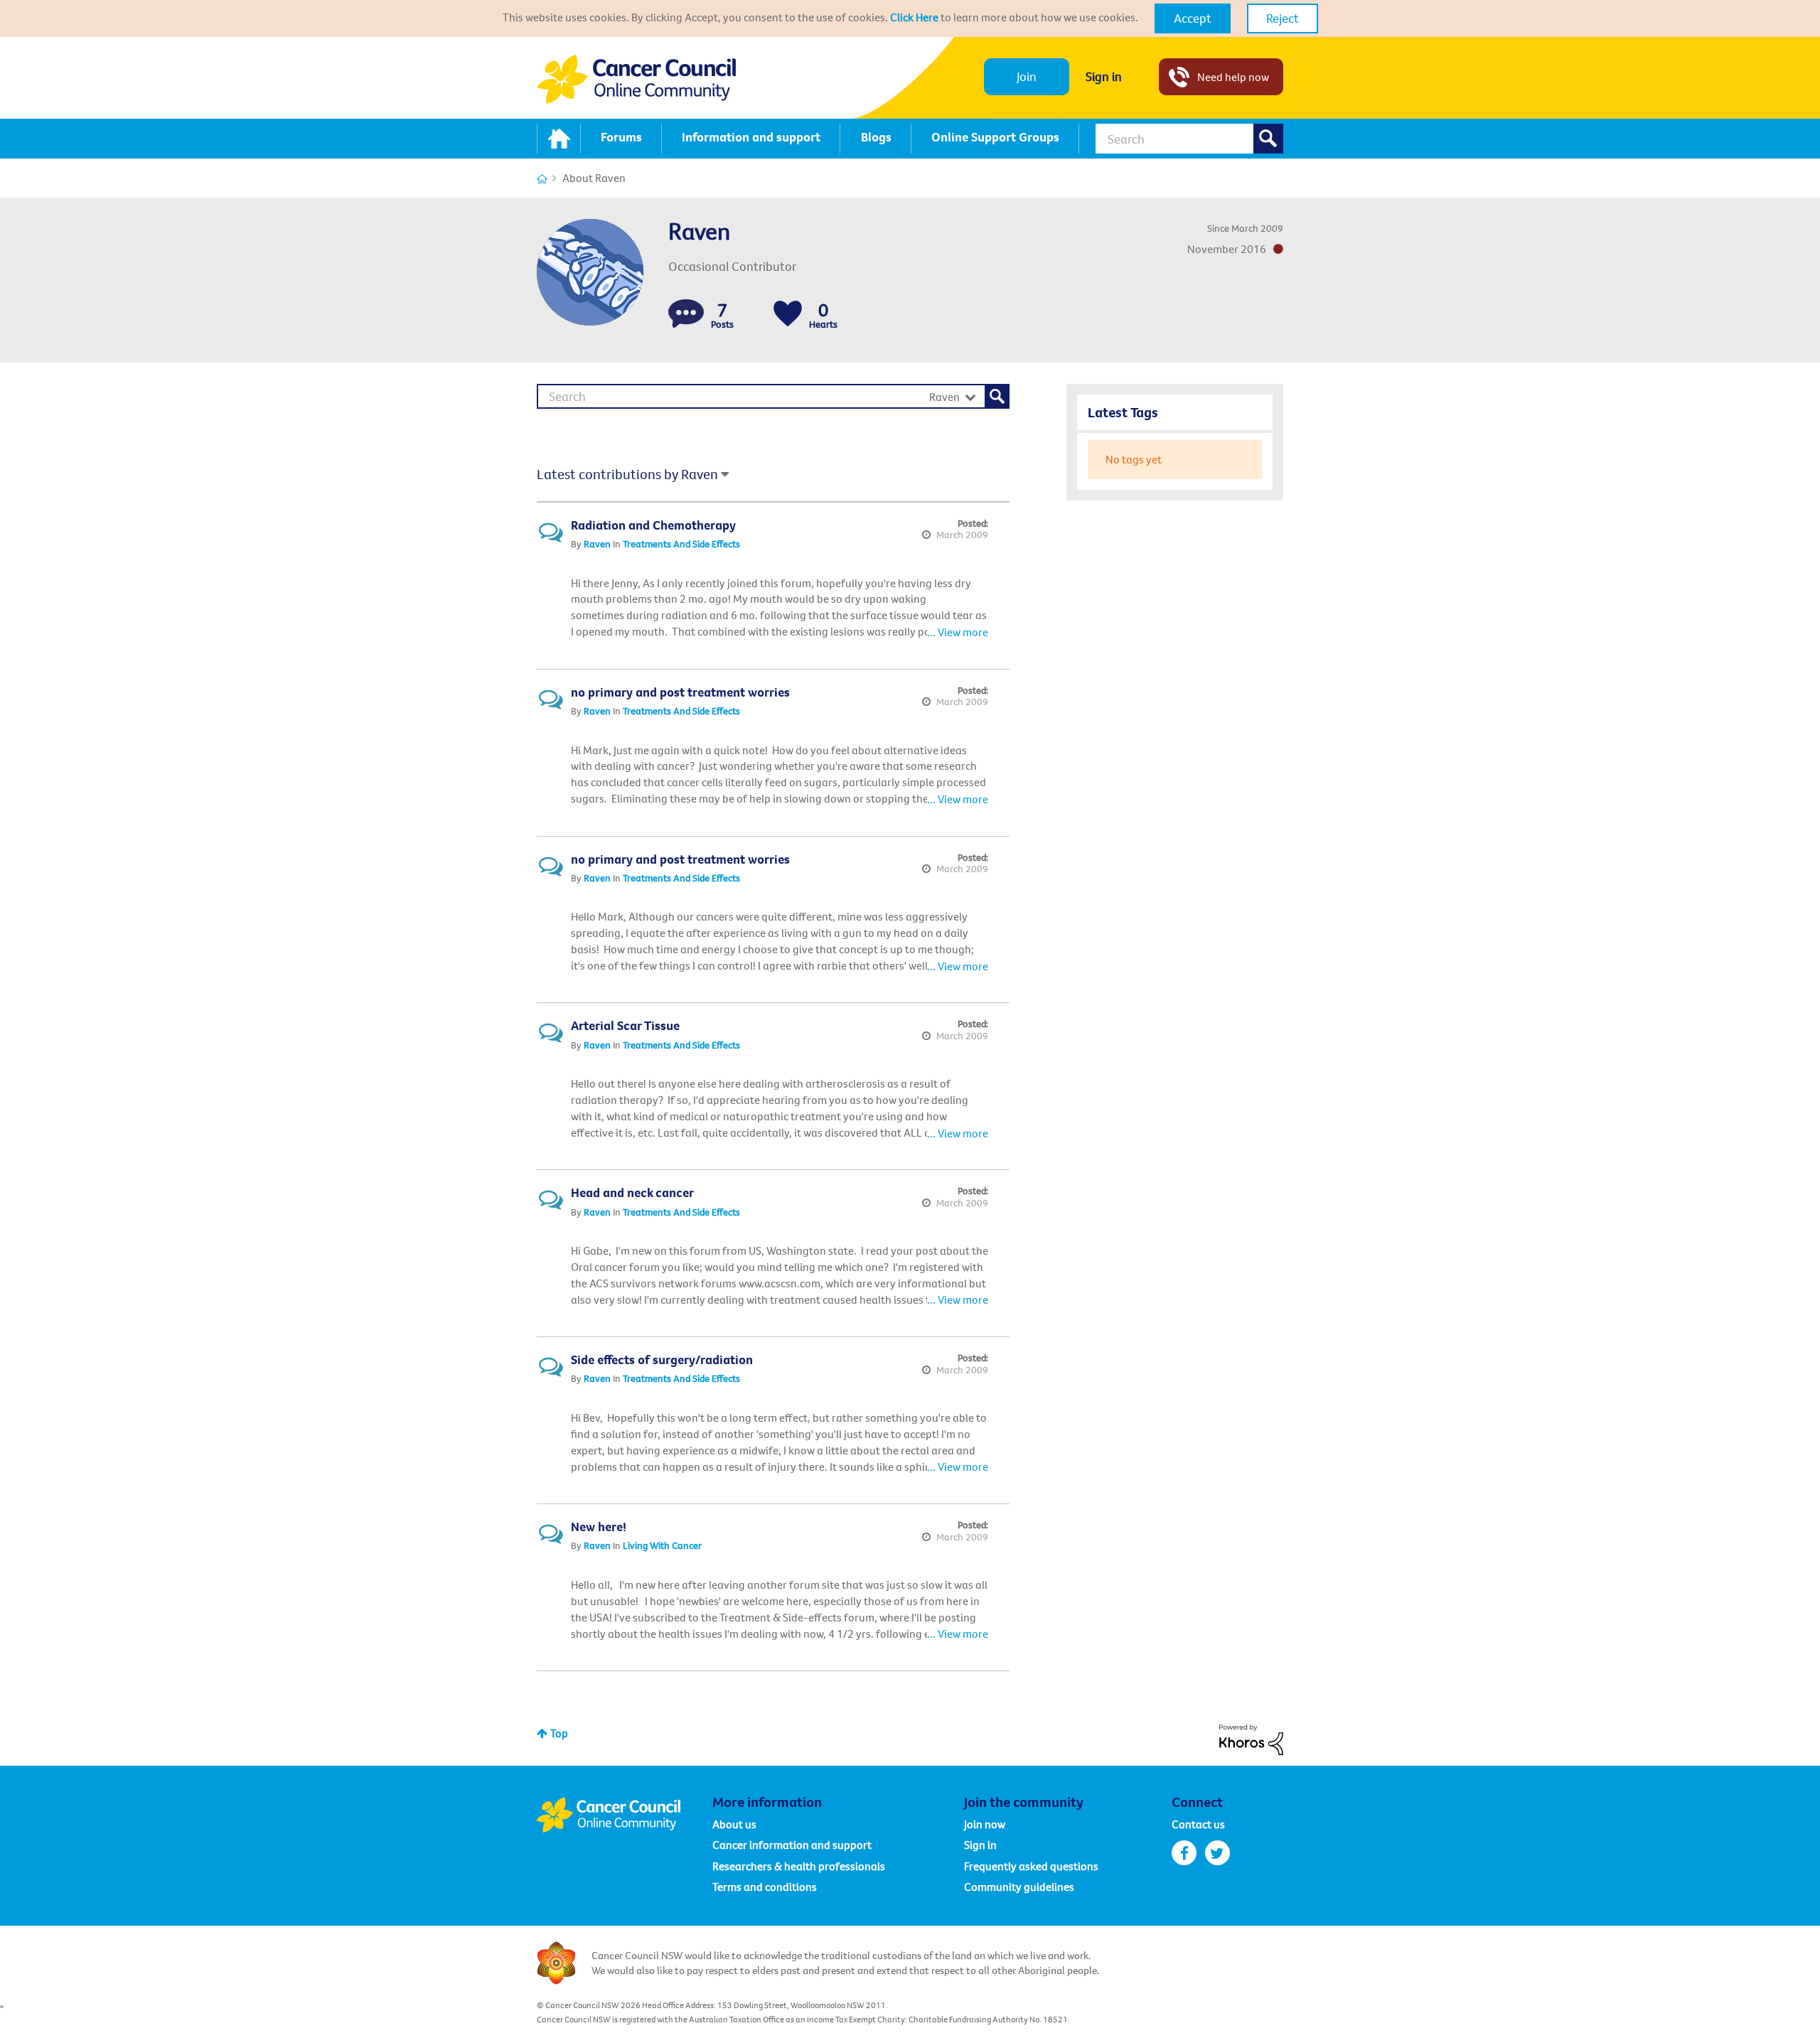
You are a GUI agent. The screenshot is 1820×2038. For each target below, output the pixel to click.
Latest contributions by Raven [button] (627, 474)
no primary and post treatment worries (680, 692)
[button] (1193, 18)
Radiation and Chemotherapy (653, 525)
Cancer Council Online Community (624, 1815)
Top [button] (559, 1733)
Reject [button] (1283, 18)
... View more (958, 632)
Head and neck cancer (632, 1192)
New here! (599, 1527)
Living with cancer (662, 1545)
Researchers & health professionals (799, 1866)
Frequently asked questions (1031, 1866)
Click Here (914, 17)
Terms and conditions (765, 1887)
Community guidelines (1019, 1887)
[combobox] (1189, 139)
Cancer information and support (792, 1845)
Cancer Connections (542, 179)
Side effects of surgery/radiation (662, 1359)
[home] (559, 139)
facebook (1184, 1853)
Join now (985, 1824)
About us (734, 1824)
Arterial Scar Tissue (625, 1025)
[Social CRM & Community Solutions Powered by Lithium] (1251, 1738)
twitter (1217, 1853)
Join (1027, 76)
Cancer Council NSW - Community (636, 79)
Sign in (1104, 76)
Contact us (1198, 1824)
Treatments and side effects (681, 544)
